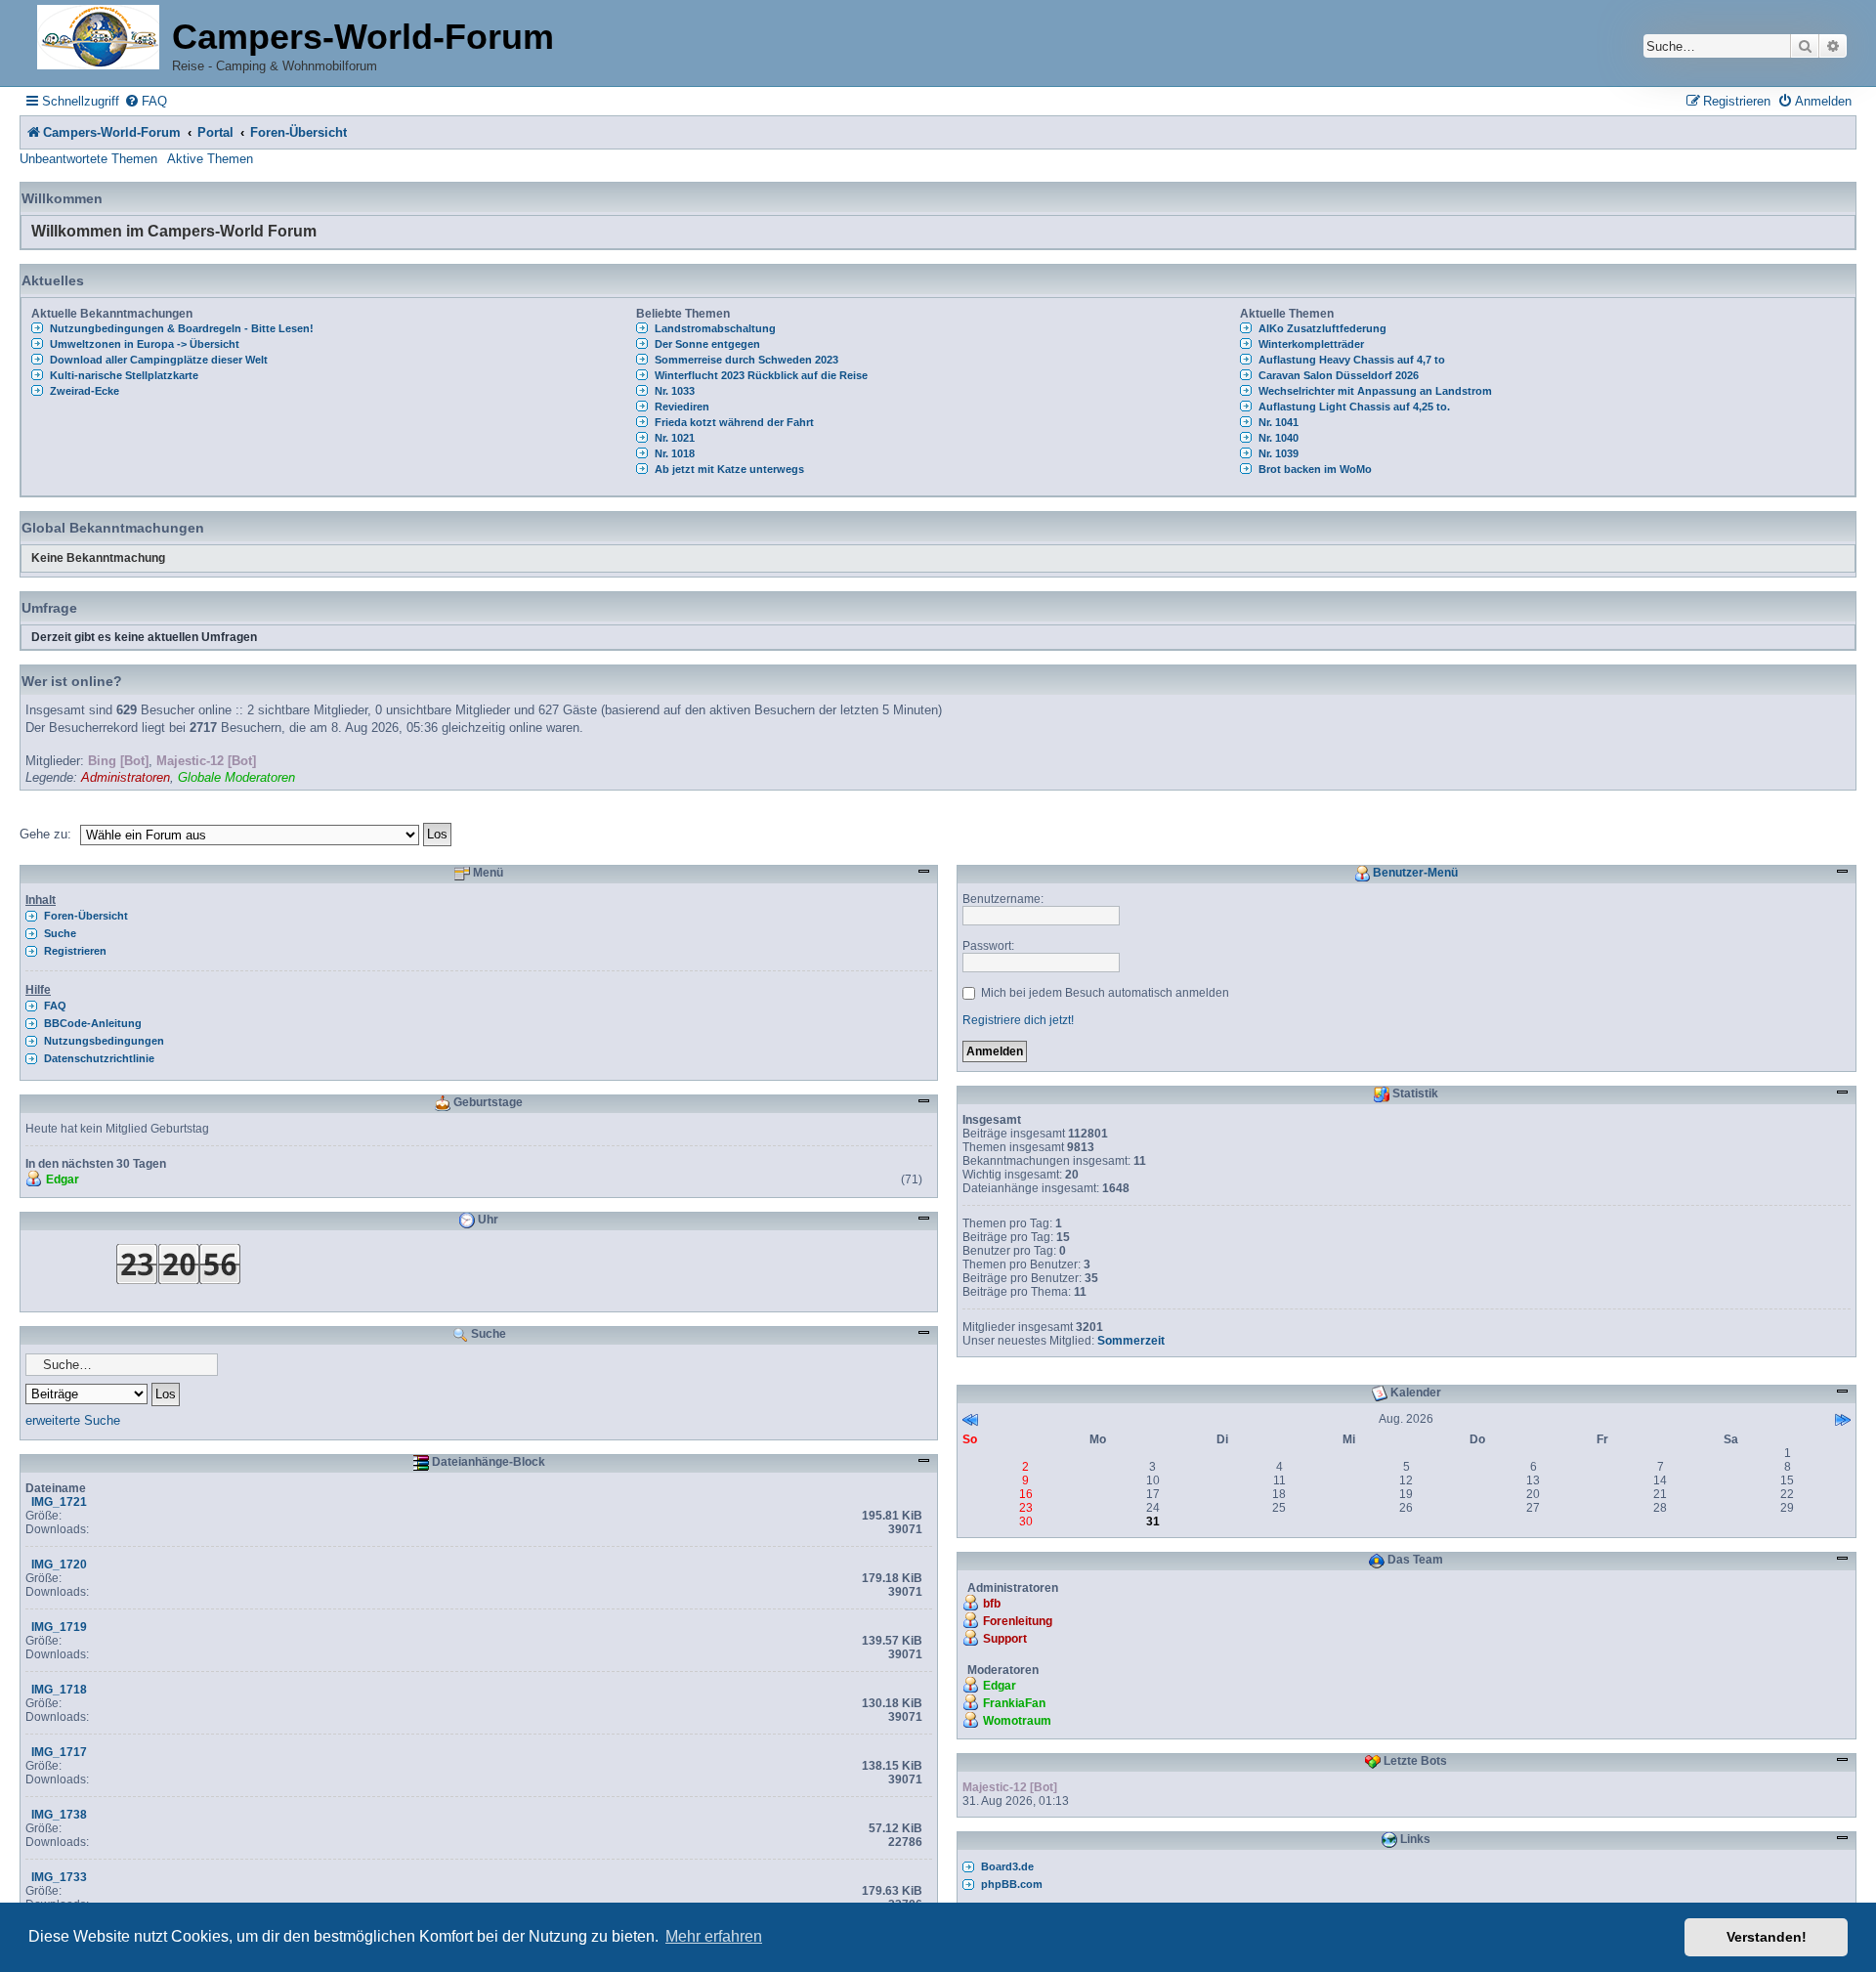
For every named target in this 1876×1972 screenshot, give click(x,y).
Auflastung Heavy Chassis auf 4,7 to (1352, 360)
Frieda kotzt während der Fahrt (734, 422)
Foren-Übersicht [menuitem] (86, 916)
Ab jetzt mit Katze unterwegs (729, 469)
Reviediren (682, 407)
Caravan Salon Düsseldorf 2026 (1339, 375)
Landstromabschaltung (715, 328)
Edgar (63, 1179)
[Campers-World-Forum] (98, 39)
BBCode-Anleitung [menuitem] (93, 1023)
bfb (992, 1604)
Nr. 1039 (1279, 453)
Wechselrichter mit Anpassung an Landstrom (1375, 391)
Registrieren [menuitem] (75, 951)
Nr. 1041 (1279, 422)
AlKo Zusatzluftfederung (1322, 328)
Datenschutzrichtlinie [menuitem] (99, 1058)
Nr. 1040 (1279, 438)
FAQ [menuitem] (55, 1006)
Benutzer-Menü (1414, 873)
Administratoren (126, 777)
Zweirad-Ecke (85, 391)
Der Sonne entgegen (707, 344)
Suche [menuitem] (60, 933)
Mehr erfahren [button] (714, 1936)
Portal (215, 132)
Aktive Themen (210, 159)
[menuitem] (146, 101)
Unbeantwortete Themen (88, 159)
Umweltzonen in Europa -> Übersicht (145, 344)
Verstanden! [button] (1767, 1937)
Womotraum (1017, 1721)
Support (1005, 1639)
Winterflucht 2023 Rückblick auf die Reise (761, 375)
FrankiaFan (1014, 1703)
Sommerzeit (1131, 1341)
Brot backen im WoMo (1315, 469)
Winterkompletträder (1311, 344)
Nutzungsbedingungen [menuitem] (104, 1041)
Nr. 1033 (675, 391)
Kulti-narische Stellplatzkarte (124, 375)
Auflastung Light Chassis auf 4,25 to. (1354, 407)
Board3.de (1007, 1866)
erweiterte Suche (73, 1420)
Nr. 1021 (675, 438)
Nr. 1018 (675, 453)
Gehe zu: (45, 834)
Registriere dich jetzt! (1018, 1020)
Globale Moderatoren (236, 777)
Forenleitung (1018, 1621)
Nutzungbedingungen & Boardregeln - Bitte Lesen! (182, 328)
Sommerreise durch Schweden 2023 (746, 360)
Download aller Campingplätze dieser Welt (159, 360)
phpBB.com (1012, 1884)
